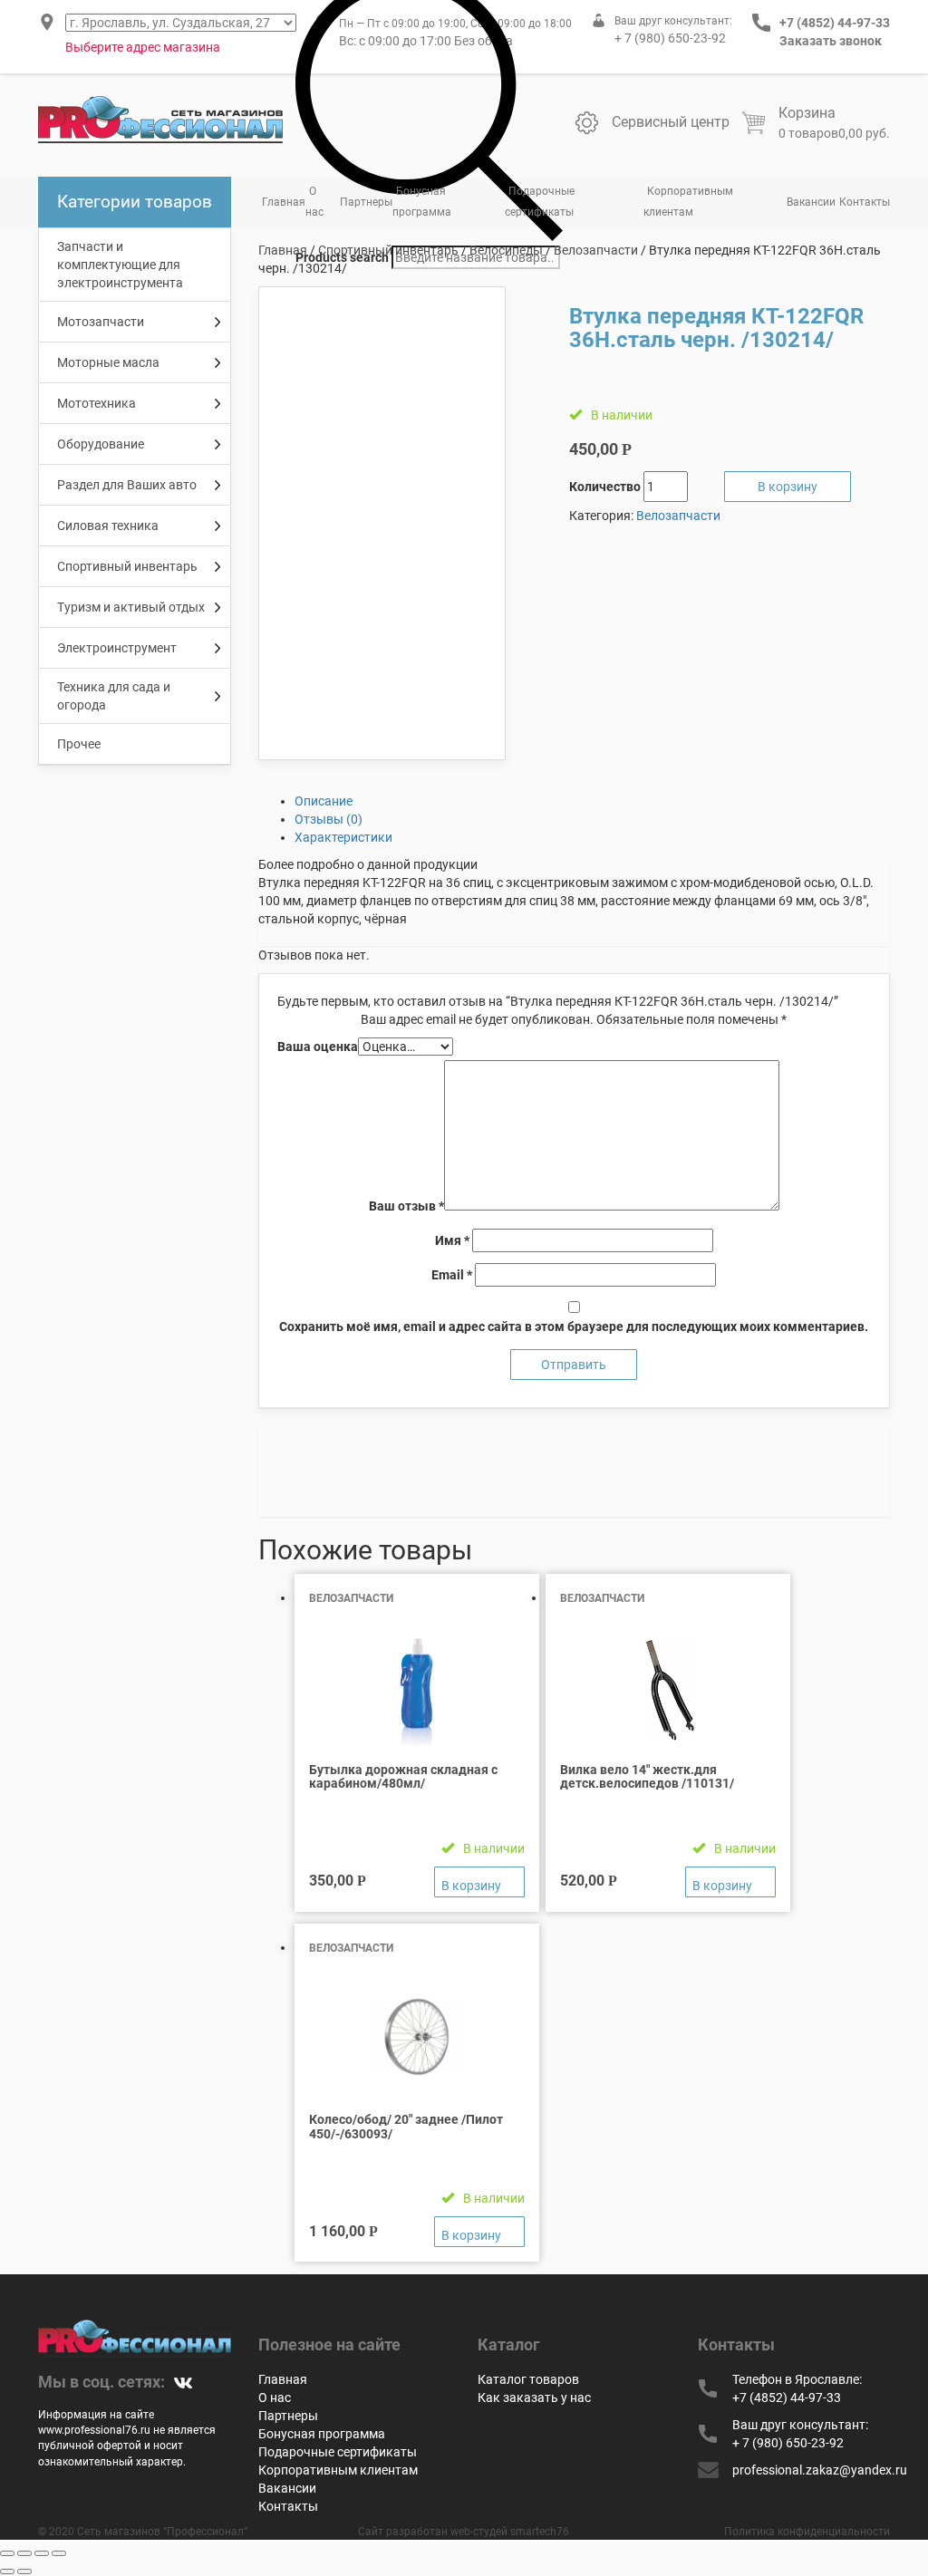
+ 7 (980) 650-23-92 (670, 38)
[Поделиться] (24, 2553)
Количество (605, 487)
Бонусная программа (422, 202)
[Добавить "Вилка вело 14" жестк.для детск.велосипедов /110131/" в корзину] (730, 1882)
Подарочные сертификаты (540, 202)
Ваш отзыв (406, 1206)
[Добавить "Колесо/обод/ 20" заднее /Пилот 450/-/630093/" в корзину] (479, 2232)
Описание (324, 801)
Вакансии (811, 202)
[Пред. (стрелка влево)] (7, 2571)
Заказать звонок (831, 41)
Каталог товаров (528, 2379)
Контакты (865, 202)
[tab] (593, 801)
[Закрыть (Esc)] (7, 2553)
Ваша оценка (318, 1047)
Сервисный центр (671, 122)
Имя (452, 1240)
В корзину (788, 487)
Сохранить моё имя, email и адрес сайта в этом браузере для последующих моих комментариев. (574, 1327)
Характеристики (343, 837)
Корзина (807, 113)
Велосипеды (506, 250)
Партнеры (366, 202)
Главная (284, 202)
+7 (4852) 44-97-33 (835, 23)
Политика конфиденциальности (807, 2532)
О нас (314, 202)
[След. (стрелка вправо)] (24, 2571)
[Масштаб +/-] (59, 2553)
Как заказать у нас (534, 2398)
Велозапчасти (596, 250)
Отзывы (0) (329, 819)
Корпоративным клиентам (688, 202)
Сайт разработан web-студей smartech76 (464, 2532)
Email (452, 1275)
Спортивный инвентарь (388, 250)
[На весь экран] (42, 2553)
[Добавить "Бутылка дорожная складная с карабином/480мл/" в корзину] (479, 1882)
